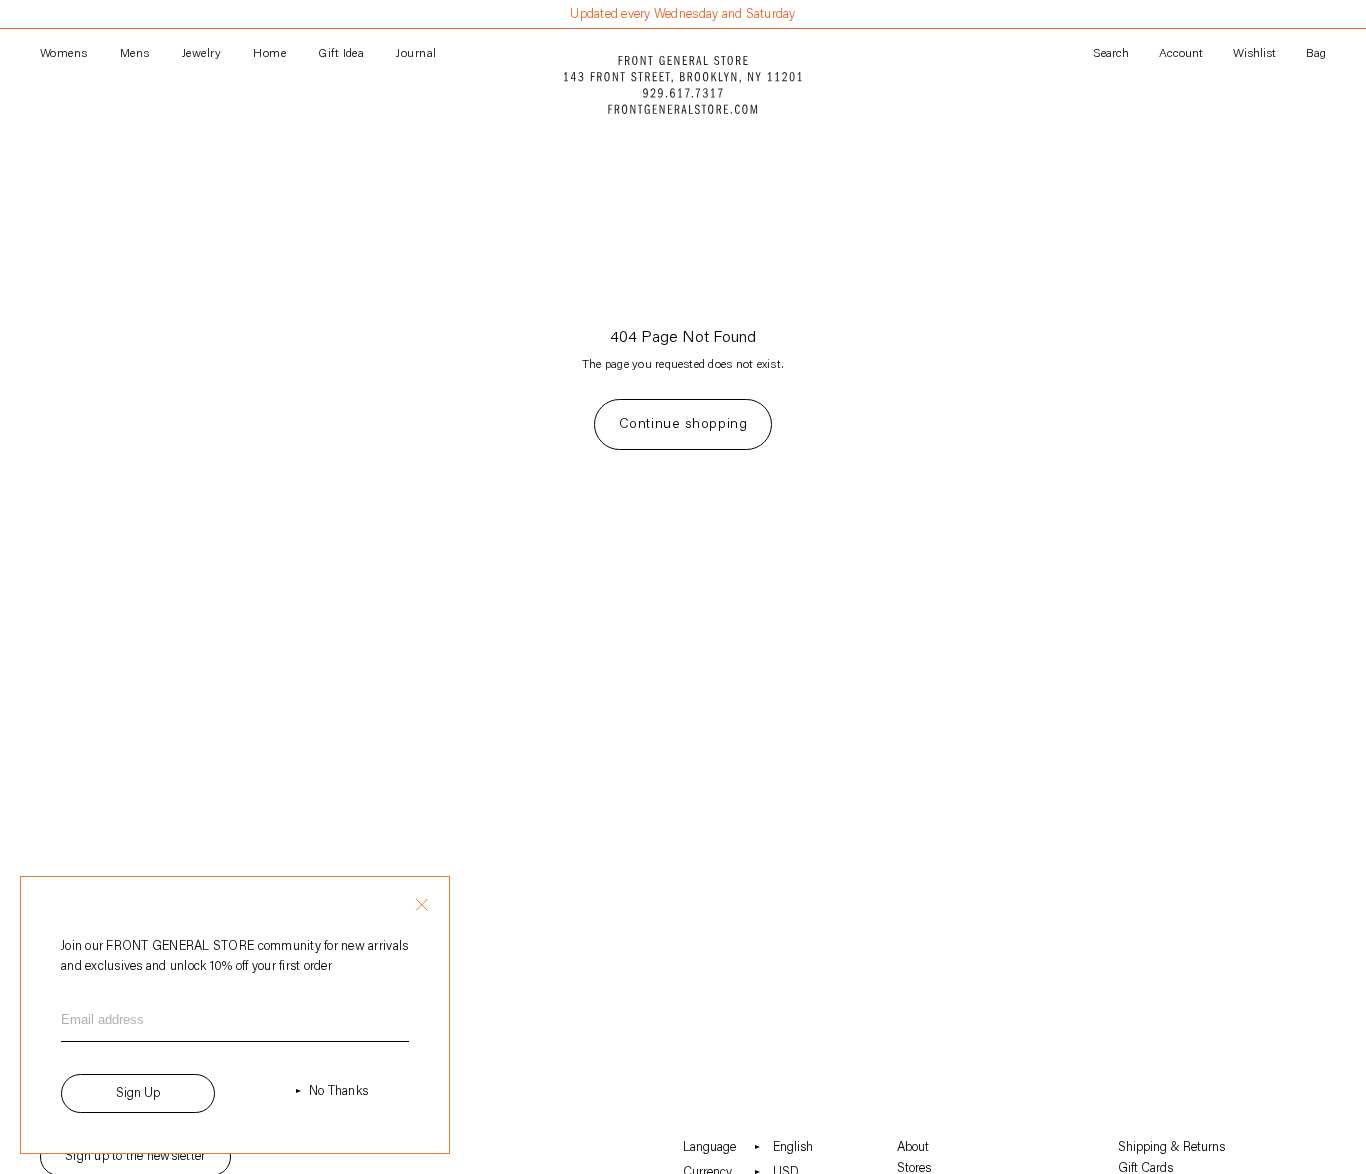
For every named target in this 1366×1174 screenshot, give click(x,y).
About (913, 1147)
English (793, 1147)
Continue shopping (683, 425)
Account (1181, 54)
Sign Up (138, 1093)
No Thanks (338, 1091)
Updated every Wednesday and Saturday (682, 14)
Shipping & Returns (1171, 1147)
